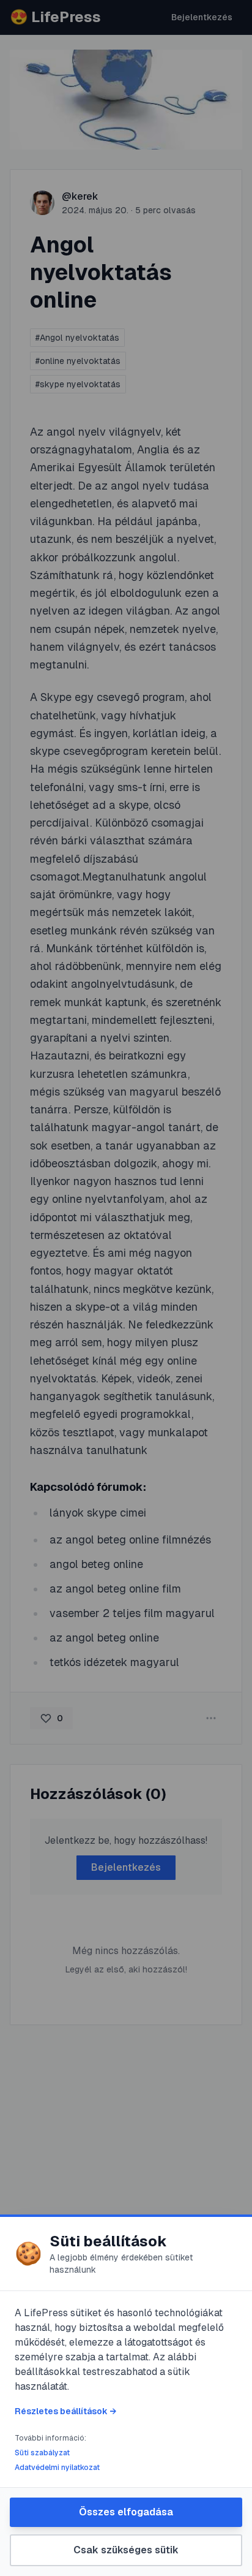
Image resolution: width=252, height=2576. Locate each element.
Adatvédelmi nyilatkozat (57, 2468)
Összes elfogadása (126, 2512)
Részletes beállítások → (65, 2411)
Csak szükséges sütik (126, 2550)
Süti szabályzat (42, 2453)
